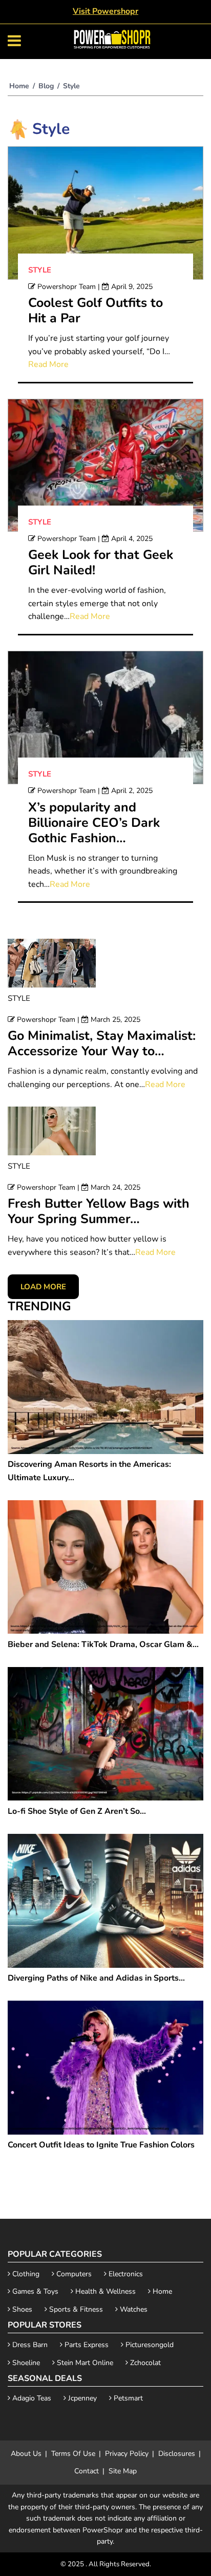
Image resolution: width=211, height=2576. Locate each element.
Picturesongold (149, 2345)
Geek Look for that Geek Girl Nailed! (101, 563)
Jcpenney (81, 2398)
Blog (46, 86)
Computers (73, 2274)
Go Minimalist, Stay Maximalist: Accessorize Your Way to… (102, 1043)
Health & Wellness (104, 2291)
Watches (133, 2309)
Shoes (21, 2309)
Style (40, 270)
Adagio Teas (31, 2398)
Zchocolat (144, 2363)
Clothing (25, 2274)
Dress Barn (29, 2345)
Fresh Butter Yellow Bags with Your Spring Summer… (99, 1211)
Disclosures (177, 2454)
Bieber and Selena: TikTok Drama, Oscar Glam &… (103, 1644)
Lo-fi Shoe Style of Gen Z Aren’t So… (77, 1811)
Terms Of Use (73, 2454)
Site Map (123, 2471)
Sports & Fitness (75, 2309)
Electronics (125, 2274)
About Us (26, 2454)
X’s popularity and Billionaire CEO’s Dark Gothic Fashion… (94, 823)
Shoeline (25, 2363)
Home (19, 86)
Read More (48, 364)
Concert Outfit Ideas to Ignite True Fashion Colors (101, 2145)
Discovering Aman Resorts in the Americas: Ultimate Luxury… (89, 1471)
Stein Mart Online (84, 2363)
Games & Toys (34, 2291)
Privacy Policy (127, 2454)
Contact (87, 2471)
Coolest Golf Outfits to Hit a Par (96, 311)
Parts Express (86, 2345)
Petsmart (127, 2398)
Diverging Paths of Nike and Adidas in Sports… (96, 1978)
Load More (43, 1287)
